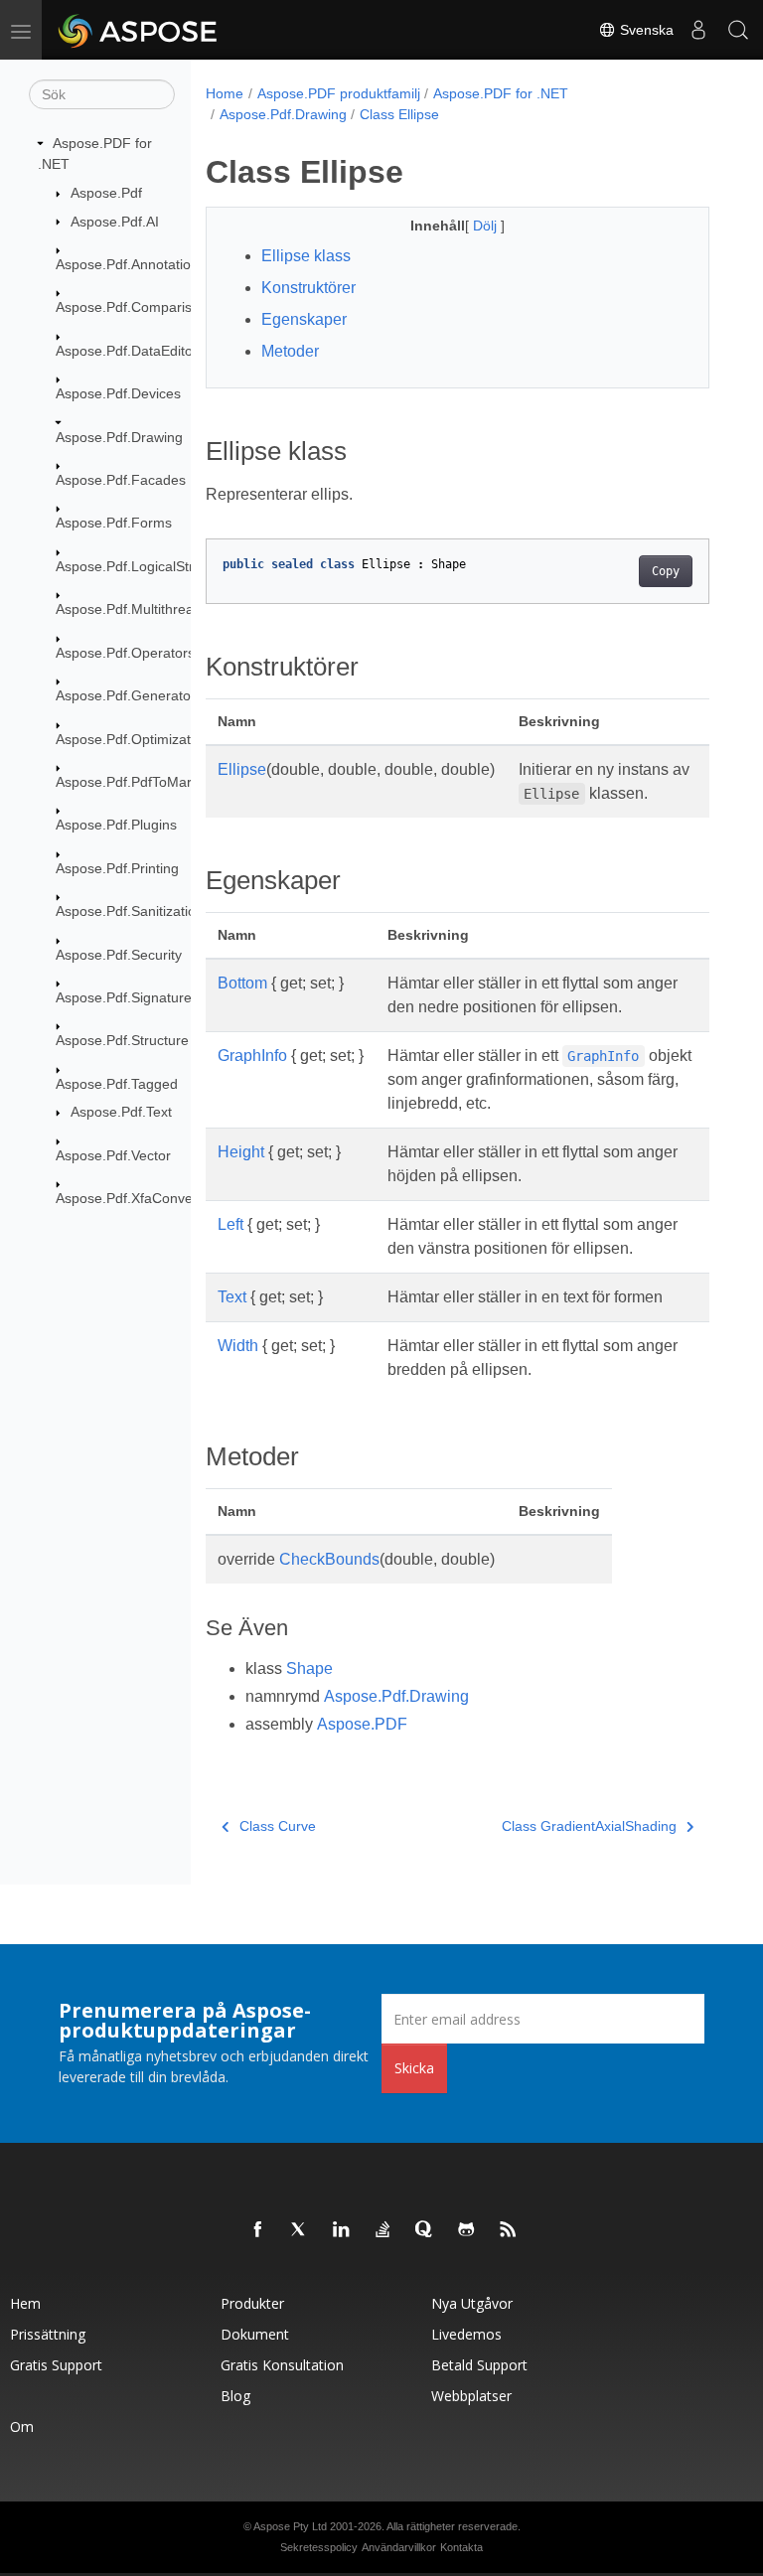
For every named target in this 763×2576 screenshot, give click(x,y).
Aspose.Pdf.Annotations (131, 264)
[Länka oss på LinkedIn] (342, 2230)
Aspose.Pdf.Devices (118, 393)
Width (238, 1346)
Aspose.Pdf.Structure (122, 1040)
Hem (25, 2303)
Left (230, 1224)
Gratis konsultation (282, 2365)
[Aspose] (139, 30)
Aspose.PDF (362, 1724)
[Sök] (738, 30)
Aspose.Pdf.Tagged (117, 1084)
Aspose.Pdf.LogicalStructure (145, 566)
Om (22, 2426)
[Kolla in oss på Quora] (425, 2230)
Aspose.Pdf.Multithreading (138, 609)
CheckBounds (329, 1559)
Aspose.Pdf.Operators (125, 653)
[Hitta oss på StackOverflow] (383, 2230)
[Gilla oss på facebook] (258, 2230)
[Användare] (698, 30)
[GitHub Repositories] (467, 2230)
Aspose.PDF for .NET (501, 93)
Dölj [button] (487, 226)
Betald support (479, 2365)
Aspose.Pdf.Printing (117, 868)
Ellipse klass (306, 256)
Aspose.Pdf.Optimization (133, 739)
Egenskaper (304, 319)
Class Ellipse (399, 114)
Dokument (255, 2334)
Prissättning (48, 2334)
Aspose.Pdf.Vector (113, 1155)
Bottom (242, 983)
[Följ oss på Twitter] (300, 2230)
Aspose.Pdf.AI (115, 222)
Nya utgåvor (472, 2303)
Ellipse (242, 769)
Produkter (252, 2303)
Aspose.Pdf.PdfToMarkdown (144, 782)
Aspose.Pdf (106, 193)
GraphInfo (252, 1056)
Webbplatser (471, 2396)
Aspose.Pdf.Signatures (127, 997)
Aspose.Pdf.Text (121, 1112)
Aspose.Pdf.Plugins (116, 825)
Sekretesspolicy (319, 2547)
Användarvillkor (399, 2547)
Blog (235, 2396)
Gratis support (56, 2365)
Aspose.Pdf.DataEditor (127, 351)
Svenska (645, 30)
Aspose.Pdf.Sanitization (130, 911)
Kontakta (461, 2547)
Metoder (290, 351)
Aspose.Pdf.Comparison (132, 307)
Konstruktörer (308, 288)
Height (241, 1152)
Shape (309, 1668)
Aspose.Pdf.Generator (126, 695)
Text (232, 1297)
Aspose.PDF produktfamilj (339, 93)
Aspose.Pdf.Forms (114, 523)
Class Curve (278, 1826)
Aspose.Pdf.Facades (121, 480)
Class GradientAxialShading (589, 1826)
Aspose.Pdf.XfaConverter (135, 1198)
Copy (666, 571)
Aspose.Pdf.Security (119, 955)
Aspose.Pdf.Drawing (119, 437)
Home (225, 93)
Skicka (414, 2068)
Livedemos (466, 2334)
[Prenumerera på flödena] (509, 2230)
